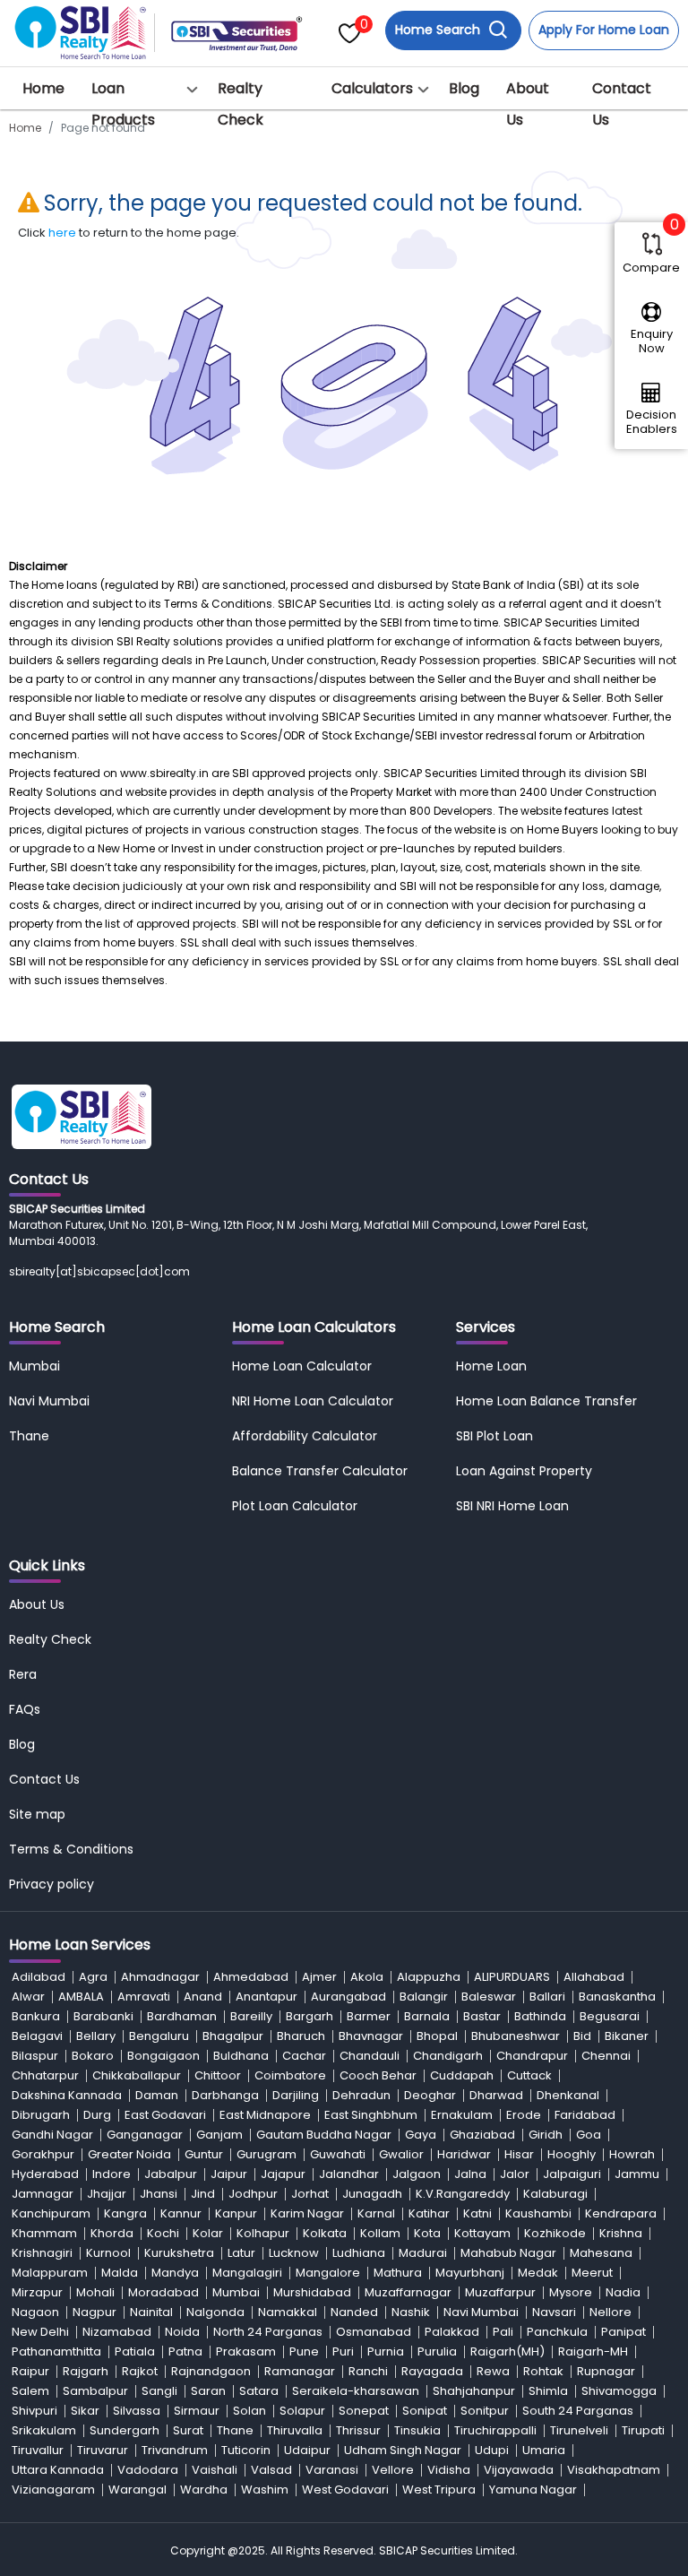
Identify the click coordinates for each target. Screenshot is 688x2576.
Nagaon (35, 2312)
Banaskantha (617, 1997)
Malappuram (50, 2273)
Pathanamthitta (56, 2351)
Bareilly (251, 2016)
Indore (112, 2174)
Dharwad (496, 2095)
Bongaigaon (163, 2056)
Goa (589, 2135)
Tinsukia (417, 2430)
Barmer (369, 2016)
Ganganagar (145, 2135)
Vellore (393, 2470)
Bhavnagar (371, 2036)
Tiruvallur (38, 2450)
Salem (30, 2391)
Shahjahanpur (474, 2391)
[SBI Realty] (82, 27)
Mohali (95, 2292)
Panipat (623, 2332)
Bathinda (540, 2016)
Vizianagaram (53, 2490)
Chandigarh (448, 2056)
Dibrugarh (41, 2115)
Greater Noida (129, 2154)
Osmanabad (374, 2332)
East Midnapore (265, 2115)
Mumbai (34, 1366)
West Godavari (345, 2490)
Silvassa (137, 2411)
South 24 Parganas (578, 2411)
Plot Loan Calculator (295, 1506)
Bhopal (437, 2036)
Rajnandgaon (211, 2371)
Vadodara (148, 2470)
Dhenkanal (568, 2095)
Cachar (304, 2056)
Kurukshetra (179, 2253)
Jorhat (310, 2194)
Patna (185, 2351)
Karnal (376, 2213)
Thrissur (358, 2430)
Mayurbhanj (470, 2273)
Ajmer (319, 1977)
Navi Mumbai (49, 1401)
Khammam (44, 2233)
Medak (538, 2273)
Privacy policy (52, 1884)
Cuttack (529, 2075)
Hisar (519, 2154)
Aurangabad (348, 1997)
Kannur (181, 2213)
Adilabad (39, 1977)
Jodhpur (253, 2194)
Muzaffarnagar (408, 2292)
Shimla (548, 2391)
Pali (503, 2332)
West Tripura (439, 2490)
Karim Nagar (307, 2213)
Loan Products (123, 104)
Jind (203, 2194)
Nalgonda (215, 2312)
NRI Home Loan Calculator (313, 1401)
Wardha (204, 2490)
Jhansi (159, 2194)
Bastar (482, 2016)
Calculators (372, 88)
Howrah (632, 2154)
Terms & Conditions (71, 1849)
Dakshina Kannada (67, 2095)
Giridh (546, 2135)
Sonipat (425, 2411)
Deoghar (430, 2095)
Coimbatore (290, 2075)
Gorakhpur (43, 2154)
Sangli (159, 2391)
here (62, 233)
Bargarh (310, 2016)
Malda (120, 2273)
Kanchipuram (51, 2213)
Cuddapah (462, 2075)
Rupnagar (606, 2371)
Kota (427, 2233)
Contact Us (622, 104)
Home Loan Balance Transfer (546, 1401)
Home (43, 88)
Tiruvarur (103, 2450)
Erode (524, 2115)
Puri (343, 2351)
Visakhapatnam (614, 2470)
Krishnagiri (42, 2253)
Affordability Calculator (305, 1436)
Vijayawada (519, 2470)
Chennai (606, 2056)
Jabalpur (171, 2174)
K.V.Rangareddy (463, 2194)
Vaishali (215, 2470)
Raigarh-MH (593, 2351)
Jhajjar (107, 2194)
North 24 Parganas (268, 2332)
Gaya (421, 2135)
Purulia (437, 2351)
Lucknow (294, 2253)
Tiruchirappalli (495, 2430)
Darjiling (296, 2095)
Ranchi (368, 2371)
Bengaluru (159, 2036)
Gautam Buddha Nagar (324, 2135)
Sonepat (364, 2411)
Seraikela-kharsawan (356, 2391)
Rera (23, 1674)
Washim (265, 2490)
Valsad (271, 2470)
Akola (367, 1977)
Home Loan (491, 1366)
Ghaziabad (482, 2135)
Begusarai (610, 2016)
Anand (203, 1997)
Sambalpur (95, 2391)
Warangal (138, 2490)
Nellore (611, 2312)
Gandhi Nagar (52, 2135)
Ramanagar (300, 2371)
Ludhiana (359, 2253)
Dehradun (361, 2095)
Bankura (36, 2016)
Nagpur (95, 2312)
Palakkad (452, 2332)
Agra (93, 1977)
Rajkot (140, 2371)
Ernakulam (462, 2115)
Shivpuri (34, 2411)
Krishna (621, 2233)
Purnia (386, 2351)
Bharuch (301, 2036)
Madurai (423, 2253)
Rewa (493, 2371)
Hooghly (572, 2154)
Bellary (96, 2036)
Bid (582, 2036)
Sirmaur (197, 2411)
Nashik (411, 2312)
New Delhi (40, 2332)
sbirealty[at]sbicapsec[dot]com (99, 1271)
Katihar (429, 2213)
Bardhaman (182, 2016)
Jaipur (229, 2174)
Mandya (175, 2273)
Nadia (623, 2292)
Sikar (85, 2411)
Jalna (470, 2174)
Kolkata (325, 2233)
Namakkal (288, 2312)
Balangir (424, 1997)
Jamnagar (43, 2194)
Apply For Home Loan (604, 30)
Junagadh (372, 2194)
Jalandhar (349, 2174)
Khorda (112, 2233)
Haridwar (464, 2154)
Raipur (30, 2371)
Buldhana (241, 2056)
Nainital (151, 2312)
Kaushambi (538, 2213)
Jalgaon (417, 2174)
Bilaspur (35, 2056)
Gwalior (401, 2154)
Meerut (592, 2273)
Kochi (163, 2233)
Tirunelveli (579, 2430)
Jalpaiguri (572, 2174)
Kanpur (236, 2213)
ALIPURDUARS (512, 1977)
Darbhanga (225, 2095)
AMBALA (81, 1997)
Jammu (637, 2174)
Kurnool (108, 2253)
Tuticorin (246, 2450)
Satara (259, 2391)
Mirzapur (37, 2292)
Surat (188, 2430)
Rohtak (543, 2371)
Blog (464, 88)
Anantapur (267, 1997)
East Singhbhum (371, 2115)
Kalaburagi (555, 2194)
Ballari (547, 1997)
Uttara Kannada (58, 2470)
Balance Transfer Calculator (320, 1471)
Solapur (302, 2411)
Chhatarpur (45, 2075)
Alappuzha (429, 1977)
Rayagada (432, 2371)
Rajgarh (86, 2371)
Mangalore (328, 2273)
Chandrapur (532, 2056)
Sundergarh (125, 2430)
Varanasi (332, 2470)
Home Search (439, 30)
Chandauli (370, 2056)
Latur (241, 2253)
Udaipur (307, 2450)
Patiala (135, 2351)
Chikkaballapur (137, 2075)
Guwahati (338, 2154)
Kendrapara (621, 2213)
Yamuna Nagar (533, 2490)
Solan (249, 2411)
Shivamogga (619, 2391)
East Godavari (165, 2115)
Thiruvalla (295, 2430)
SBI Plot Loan (494, 1436)
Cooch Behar (378, 2075)
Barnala (427, 2016)
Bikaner (627, 2036)
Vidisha (449, 2470)
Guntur (204, 2154)
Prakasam (246, 2351)
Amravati (144, 1997)
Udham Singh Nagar (403, 2450)
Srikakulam (44, 2430)
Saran (208, 2391)
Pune (304, 2351)
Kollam (380, 2233)
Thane (29, 1436)
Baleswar (489, 1997)
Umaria (544, 2450)
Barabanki (103, 2016)
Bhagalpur (233, 2036)
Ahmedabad (251, 1977)
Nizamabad (117, 2332)
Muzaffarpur (500, 2292)
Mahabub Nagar (508, 2253)
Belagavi (37, 2036)
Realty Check (241, 104)
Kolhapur (263, 2233)
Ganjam (219, 2135)
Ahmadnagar (160, 1977)
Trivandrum (175, 2450)
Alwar (28, 1997)
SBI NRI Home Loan (512, 1506)
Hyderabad (45, 2174)
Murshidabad (312, 2292)
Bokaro (93, 2056)
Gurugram (267, 2154)
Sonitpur (485, 2411)
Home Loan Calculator (302, 1366)
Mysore (571, 2292)
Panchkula (557, 2332)
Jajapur (283, 2174)
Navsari (554, 2312)
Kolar (208, 2233)
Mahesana (601, 2253)
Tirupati (643, 2430)
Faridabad (585, 2115)
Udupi (492, 2450)
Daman (157, 2095)
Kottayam (482, 2233)
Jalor (515, 2174)
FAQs (25, 1709)
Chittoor (218, 2075)
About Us (528, 104)
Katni (477, 2213)
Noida (182, 2332)
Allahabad (594, 1977)
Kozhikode (555, 2233)
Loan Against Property (524, 1471)
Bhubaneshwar (516, 2036)
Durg (97, 2115)
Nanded (354, 2312)
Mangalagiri (247, 2273)
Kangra (125, 2213)
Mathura (398, 2273)
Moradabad (163, 2292)
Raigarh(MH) (507, 2351)
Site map (37, 1814)
